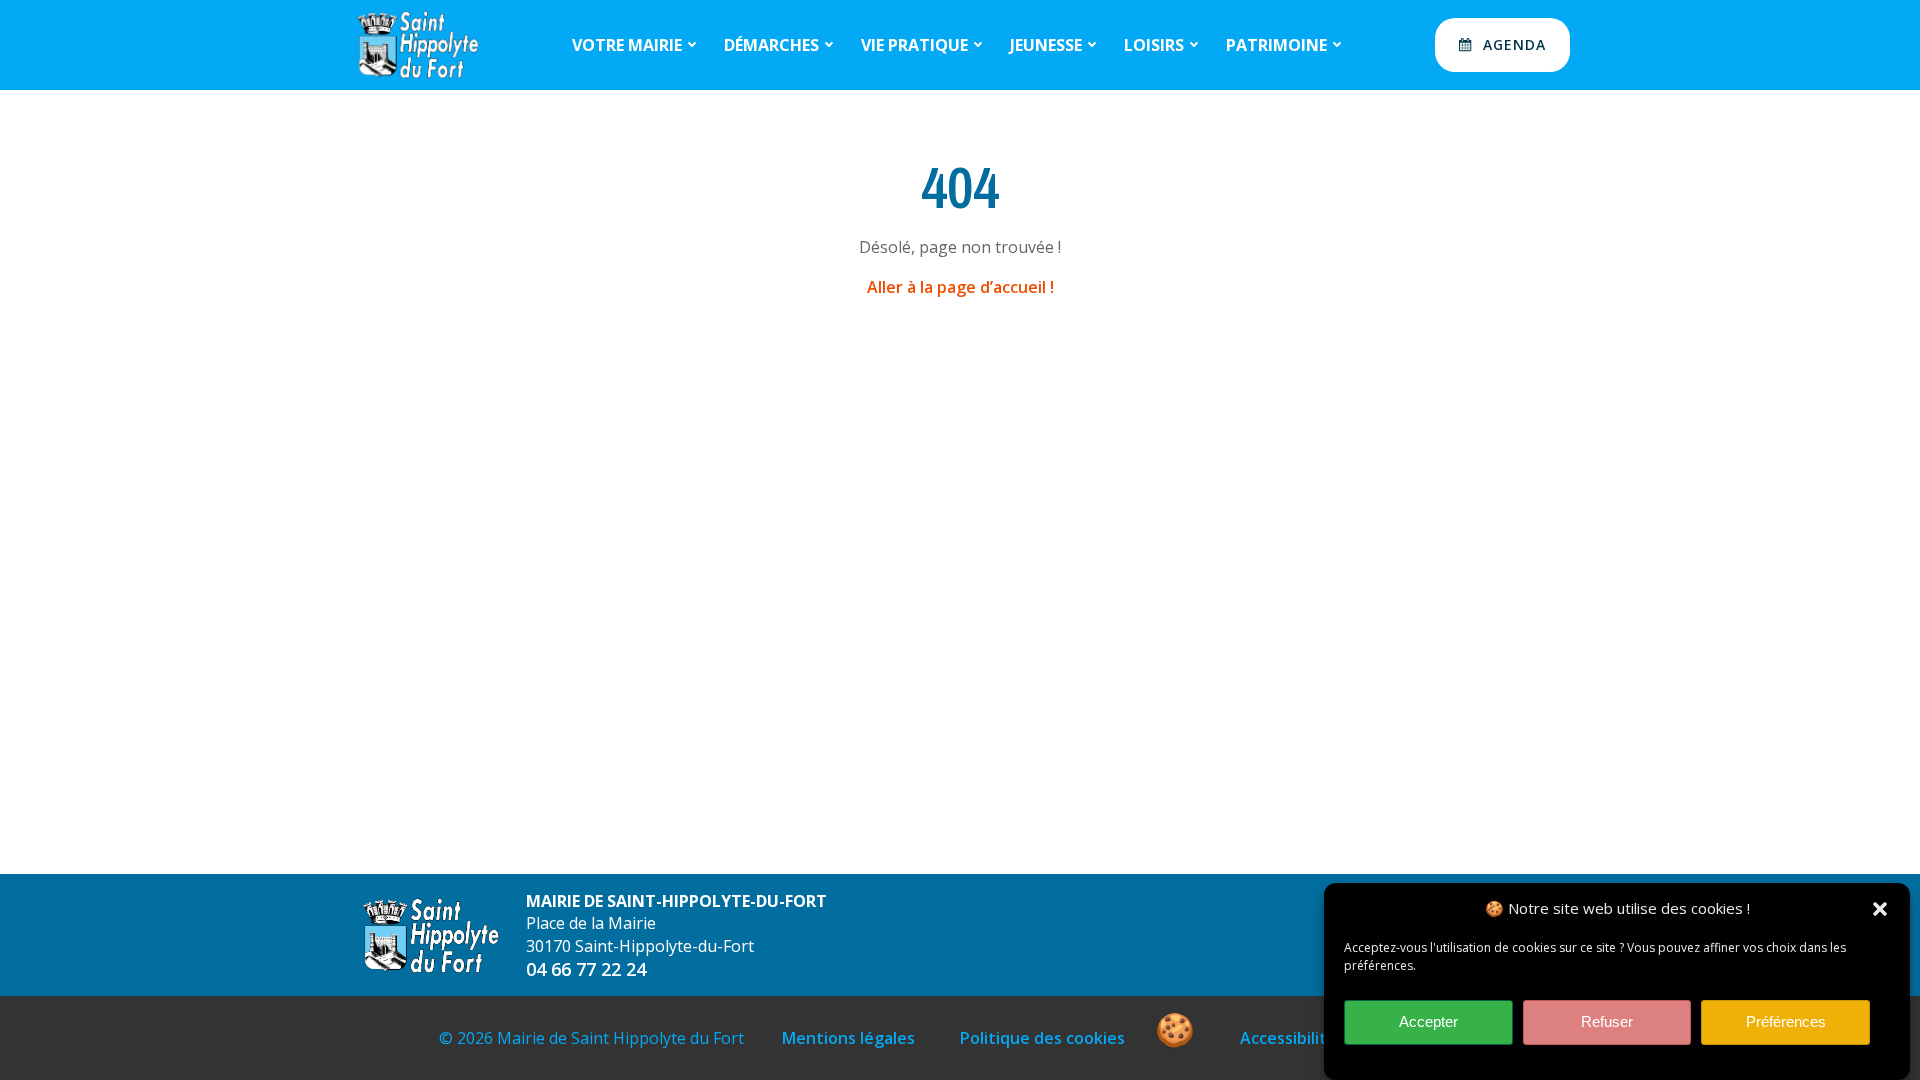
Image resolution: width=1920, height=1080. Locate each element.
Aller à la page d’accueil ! (960, 287)
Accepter (1428, 1022)
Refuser (1607, 1022)
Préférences (1786, 1022)
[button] (1880, 909)
